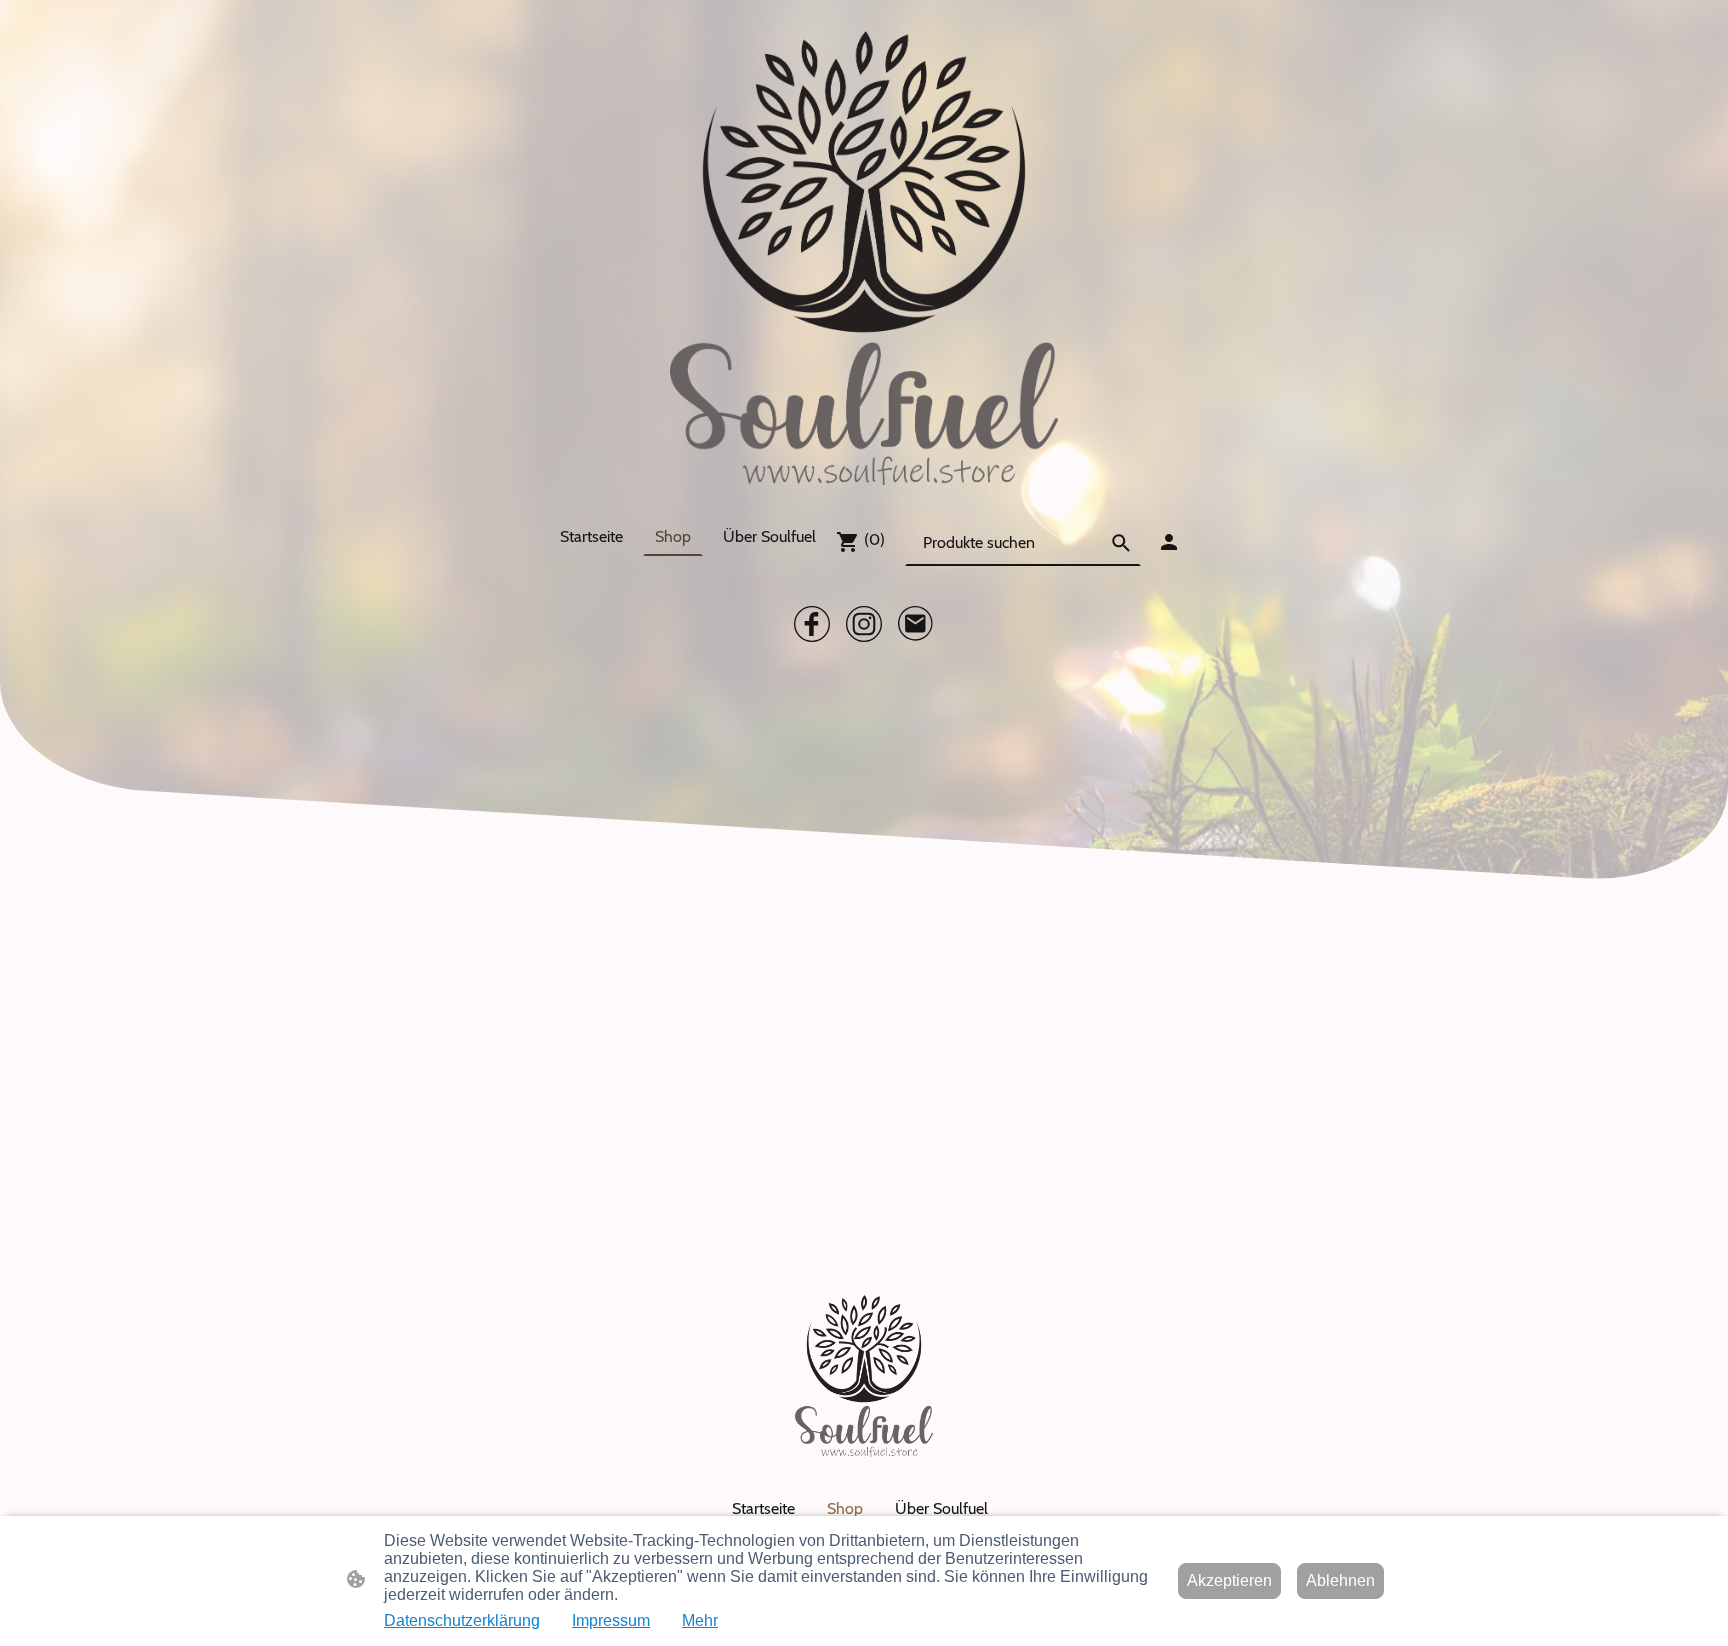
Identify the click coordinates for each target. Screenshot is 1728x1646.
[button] (1121, 543)
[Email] (916, 624)
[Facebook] (812, 624)
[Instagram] (864, 624)
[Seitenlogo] (864, 258)
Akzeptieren (1229, 1580)
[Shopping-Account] (1169, 542)
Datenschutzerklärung (462, 1620)
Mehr (700, 1620)
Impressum (611, 1620)
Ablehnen (1340, 1580)
